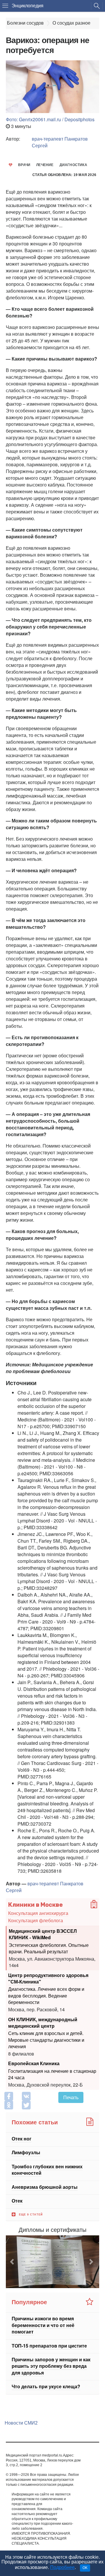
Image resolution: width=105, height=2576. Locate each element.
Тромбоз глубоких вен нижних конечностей (47, 2170)
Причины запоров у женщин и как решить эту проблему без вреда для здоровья (51, 2366)
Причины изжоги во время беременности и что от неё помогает (43, 2325)
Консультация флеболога (36, 1920)
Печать (71, 2097)
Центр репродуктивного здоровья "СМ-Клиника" (48, 1978)
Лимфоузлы (26, 2153)
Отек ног (22, 2139)
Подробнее (62, 2567)
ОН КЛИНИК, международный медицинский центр (43, 2022)
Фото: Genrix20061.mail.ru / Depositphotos (50, 119)
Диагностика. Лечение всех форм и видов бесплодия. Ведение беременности (46, 1995)
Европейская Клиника (34, 2063)
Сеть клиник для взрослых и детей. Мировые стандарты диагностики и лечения (46, 2040)
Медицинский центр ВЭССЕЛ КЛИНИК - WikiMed (43, 1934)
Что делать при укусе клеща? (46, 2386)
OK (85, 2568)
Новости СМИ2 (21, 2423)
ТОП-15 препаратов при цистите (49, 2346)
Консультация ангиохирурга (38, 1913)
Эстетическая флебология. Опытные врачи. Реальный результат (49, 1948)
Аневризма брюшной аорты (45, 2187)
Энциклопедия (28, 6)
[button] (13, 2262)
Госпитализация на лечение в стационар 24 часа (52, 2074)
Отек (17, 2201)
